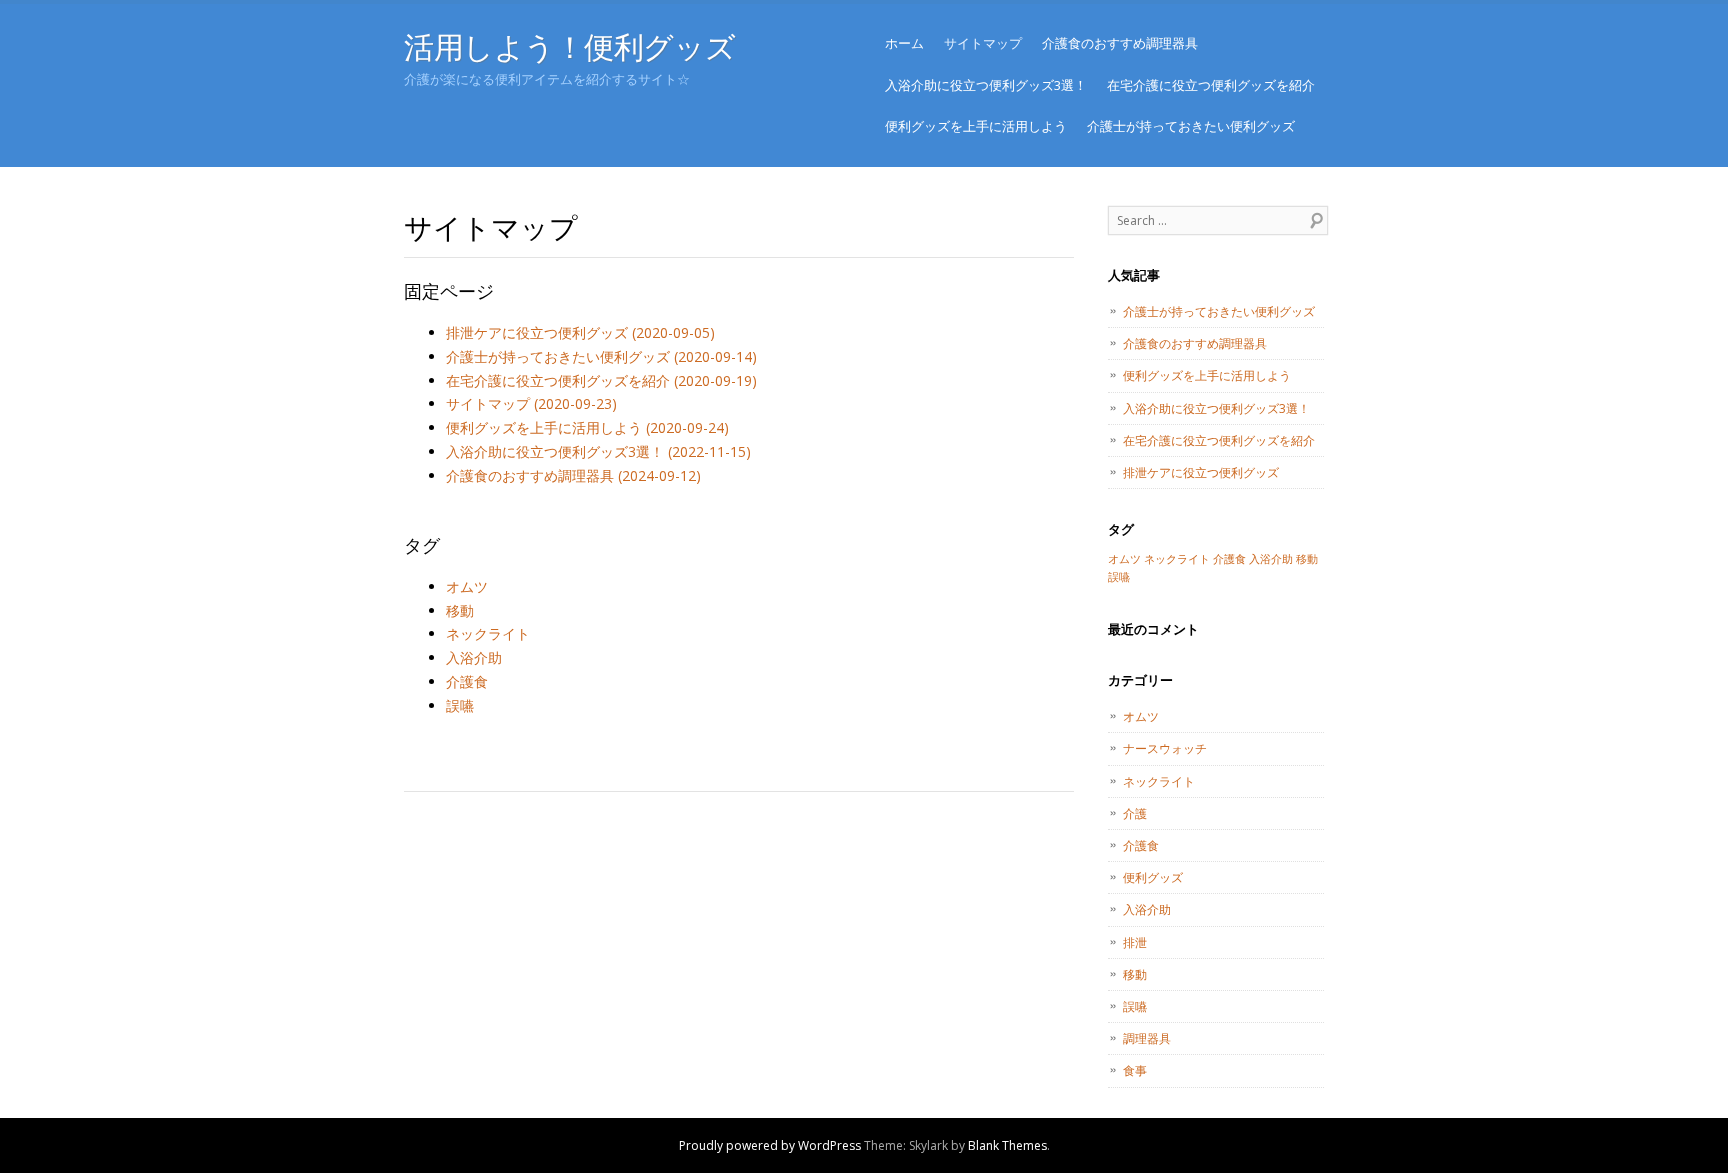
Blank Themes (1007, 1145)
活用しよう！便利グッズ (569, 46)
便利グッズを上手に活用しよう (976, 126)
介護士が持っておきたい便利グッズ (1191, 126)
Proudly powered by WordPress (770, 1145)
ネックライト (488, 633)
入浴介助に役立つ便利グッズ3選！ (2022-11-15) (598, 451)
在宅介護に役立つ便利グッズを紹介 (1211, 85)
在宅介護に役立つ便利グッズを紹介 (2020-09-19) (601, 380)
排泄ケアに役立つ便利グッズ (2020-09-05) (580, 332)
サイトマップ (983, 43)
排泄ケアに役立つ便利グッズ (1201, 472)
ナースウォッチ (1165, 748)
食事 (1135, 1070)
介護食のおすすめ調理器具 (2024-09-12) (573, 475)
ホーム (904, 43)
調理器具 (1147, 1038)
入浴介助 (474, 657)
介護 (1135, 813)
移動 (460, 610)
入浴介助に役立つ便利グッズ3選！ (986, 85)
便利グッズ (1153, 877)
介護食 (467, 681)
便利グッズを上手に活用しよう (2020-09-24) (587, 427)
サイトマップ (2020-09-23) (531, 403)
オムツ (467, 586)
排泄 (1135, 942)
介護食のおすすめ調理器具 (1120, 43)
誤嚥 (460, 705)
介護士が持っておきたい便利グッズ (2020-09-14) (601, 356)
